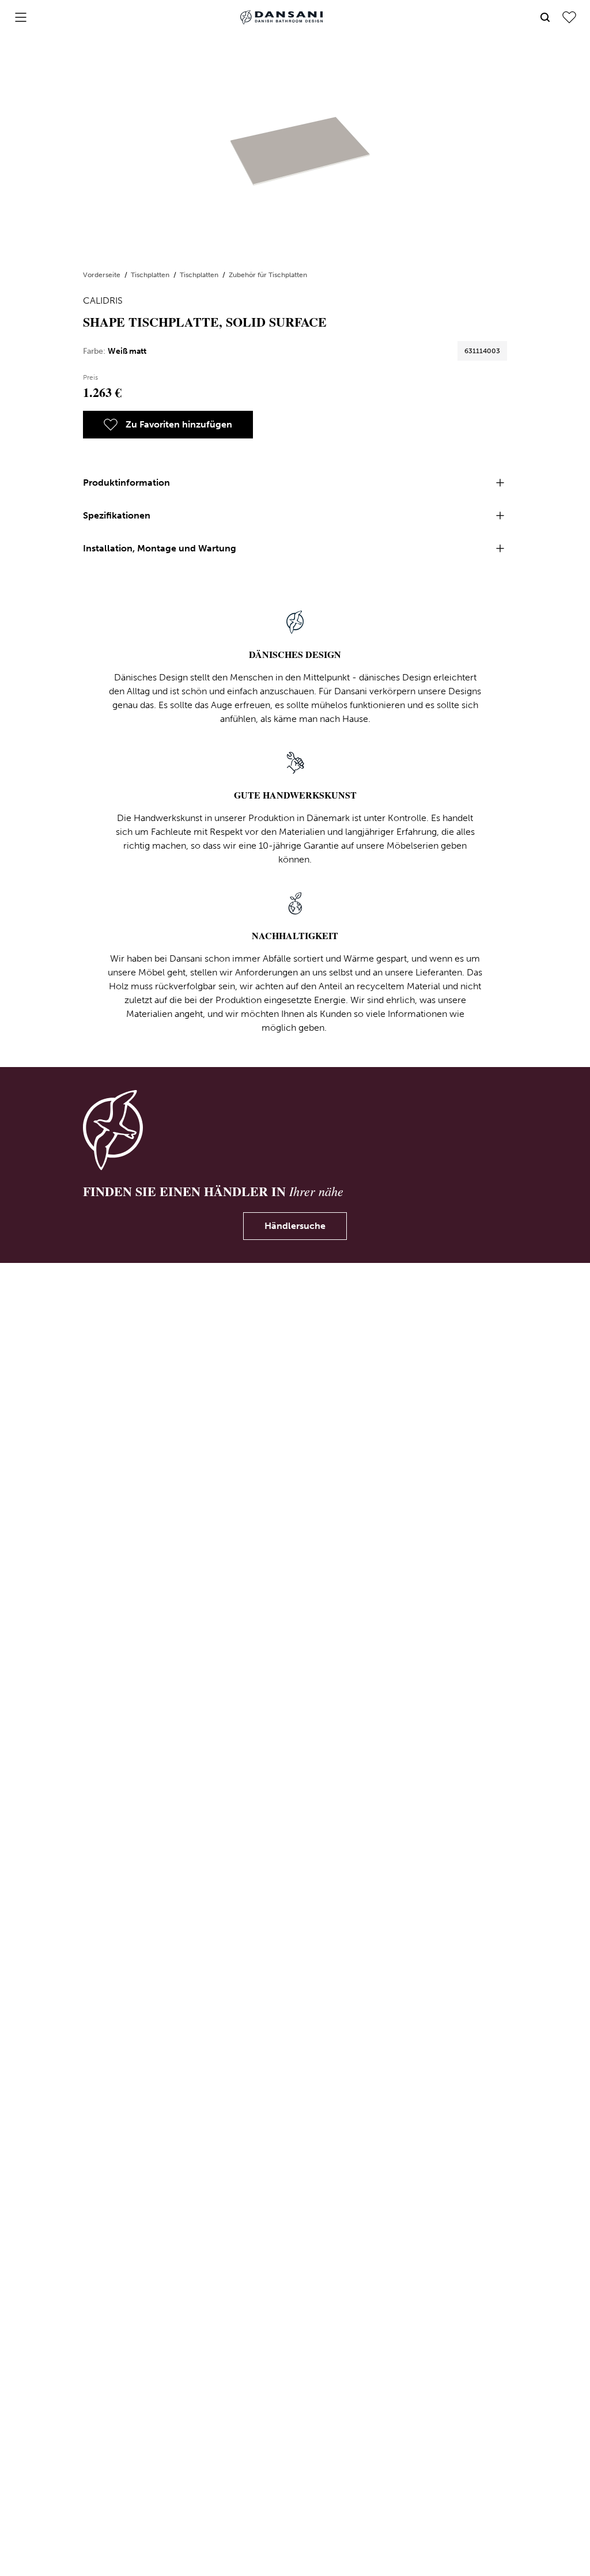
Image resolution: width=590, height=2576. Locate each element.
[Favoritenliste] (569, 17)
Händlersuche (295, 1226)
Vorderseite (103, 275)
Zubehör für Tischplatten (268, 275)
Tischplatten (151, 275)
